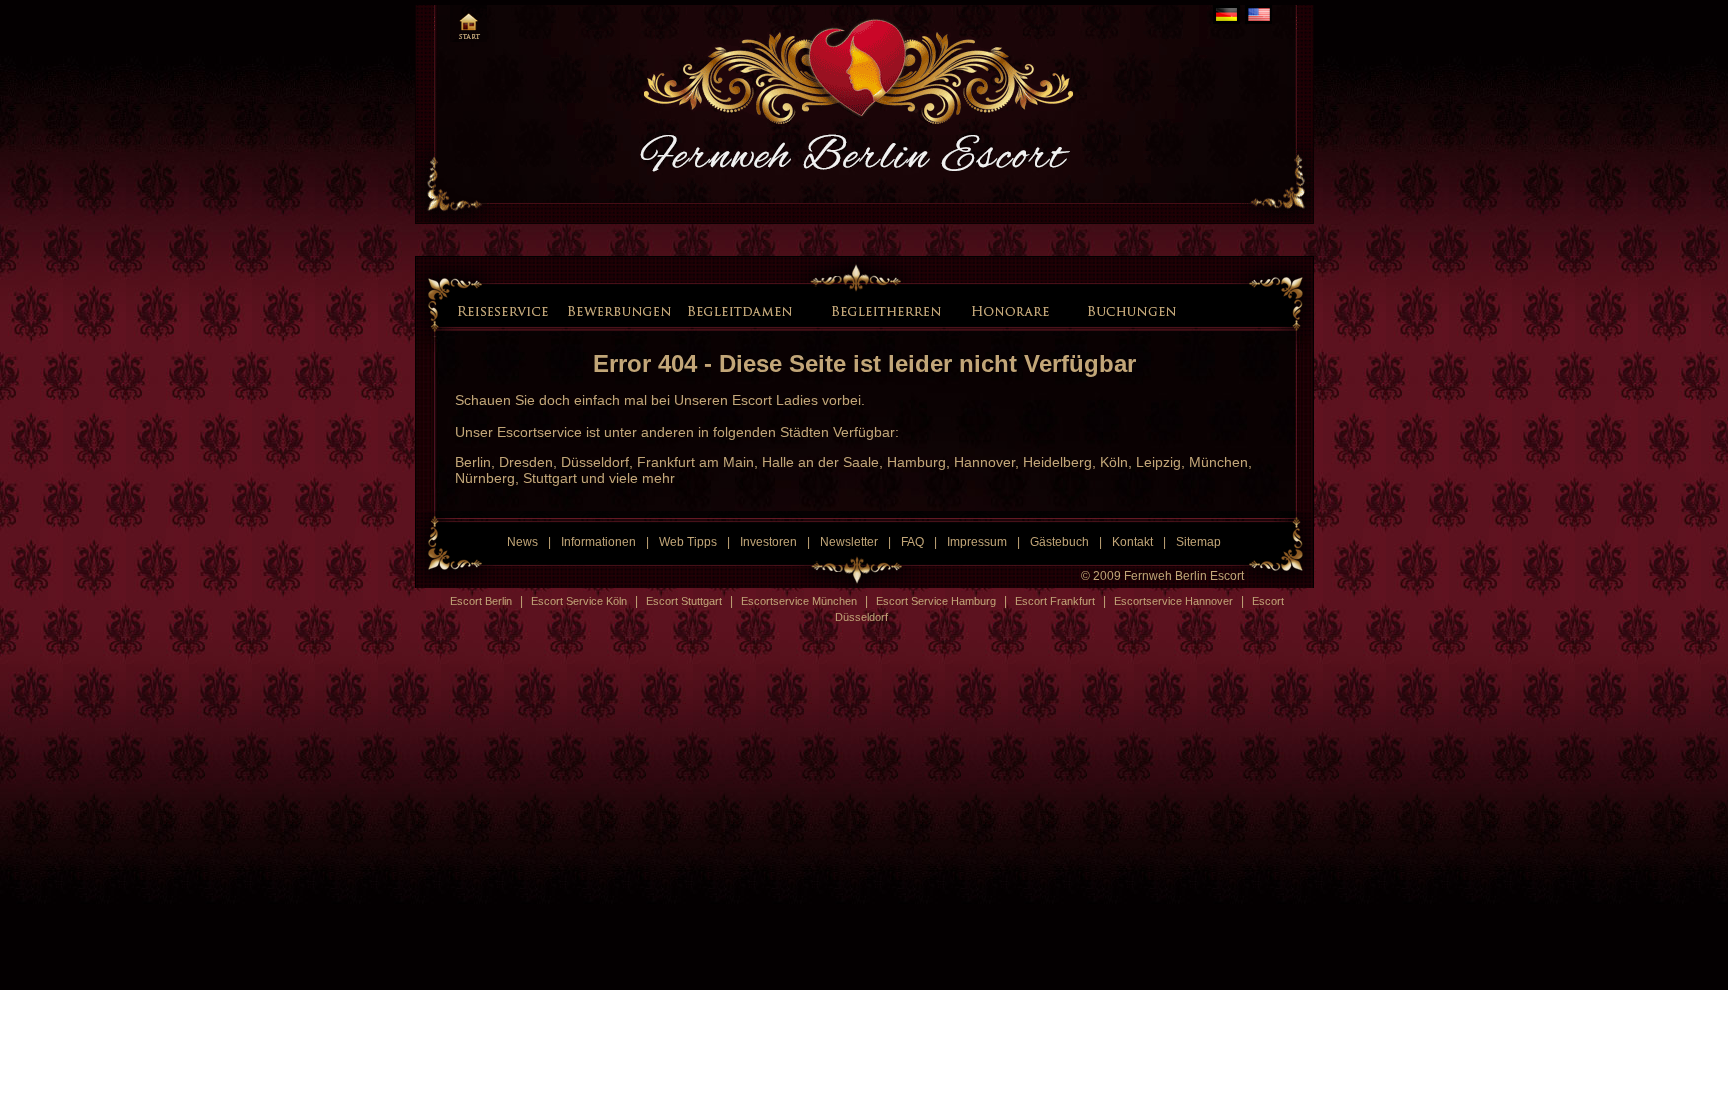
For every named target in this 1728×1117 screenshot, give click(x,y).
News (522, 542)
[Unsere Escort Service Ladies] (812, 309)
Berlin (473, 462)
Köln (1114, 462)
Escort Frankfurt (1055, 601)
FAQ (912, 542)
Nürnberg (485, 478)
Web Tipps (688, 542)
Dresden (526, 462)
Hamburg (916, 462)
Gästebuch (1059, 542)
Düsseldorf (595, 462)
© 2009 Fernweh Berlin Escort (1162, 576)
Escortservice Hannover (1173, 601)
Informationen (598, 542)
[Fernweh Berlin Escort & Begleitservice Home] (468, 23)
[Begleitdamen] (742, 310)
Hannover (984, 462)
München (1218, 462)
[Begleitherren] (889, 310)
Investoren (768, 542)
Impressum (977, 542)
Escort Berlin (481, 601)
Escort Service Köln (579, 601)
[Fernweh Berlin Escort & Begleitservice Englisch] (1258, 14)
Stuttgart (550, 478)
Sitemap (1198, 542)
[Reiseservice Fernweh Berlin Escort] (505, 310)
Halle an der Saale (820, 462)
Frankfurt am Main (695, 462)
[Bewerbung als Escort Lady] (619, 310)
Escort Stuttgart (684, 601)
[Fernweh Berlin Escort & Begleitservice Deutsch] (1226, 14)
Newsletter (849, 542)
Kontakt (1132, 542)
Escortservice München (799, 601)
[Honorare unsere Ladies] (1013, 310)
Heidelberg (1057, 462)
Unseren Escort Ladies (746, 400)
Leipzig (1158, 462)
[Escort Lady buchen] (1128, 310)
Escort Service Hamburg (936, 601)
